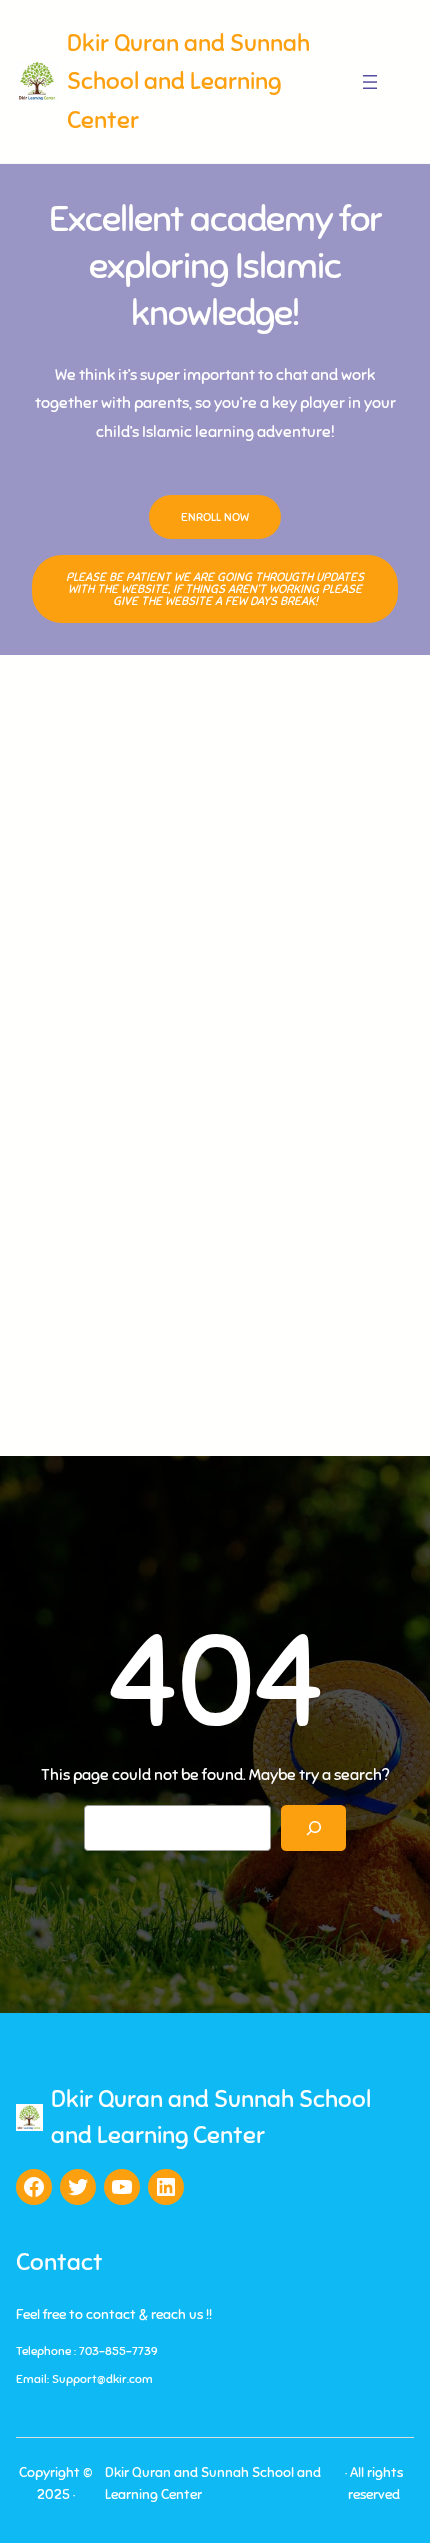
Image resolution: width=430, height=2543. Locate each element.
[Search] (313, 1828)
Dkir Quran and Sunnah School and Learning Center (188, 81)
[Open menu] (370, 82)
